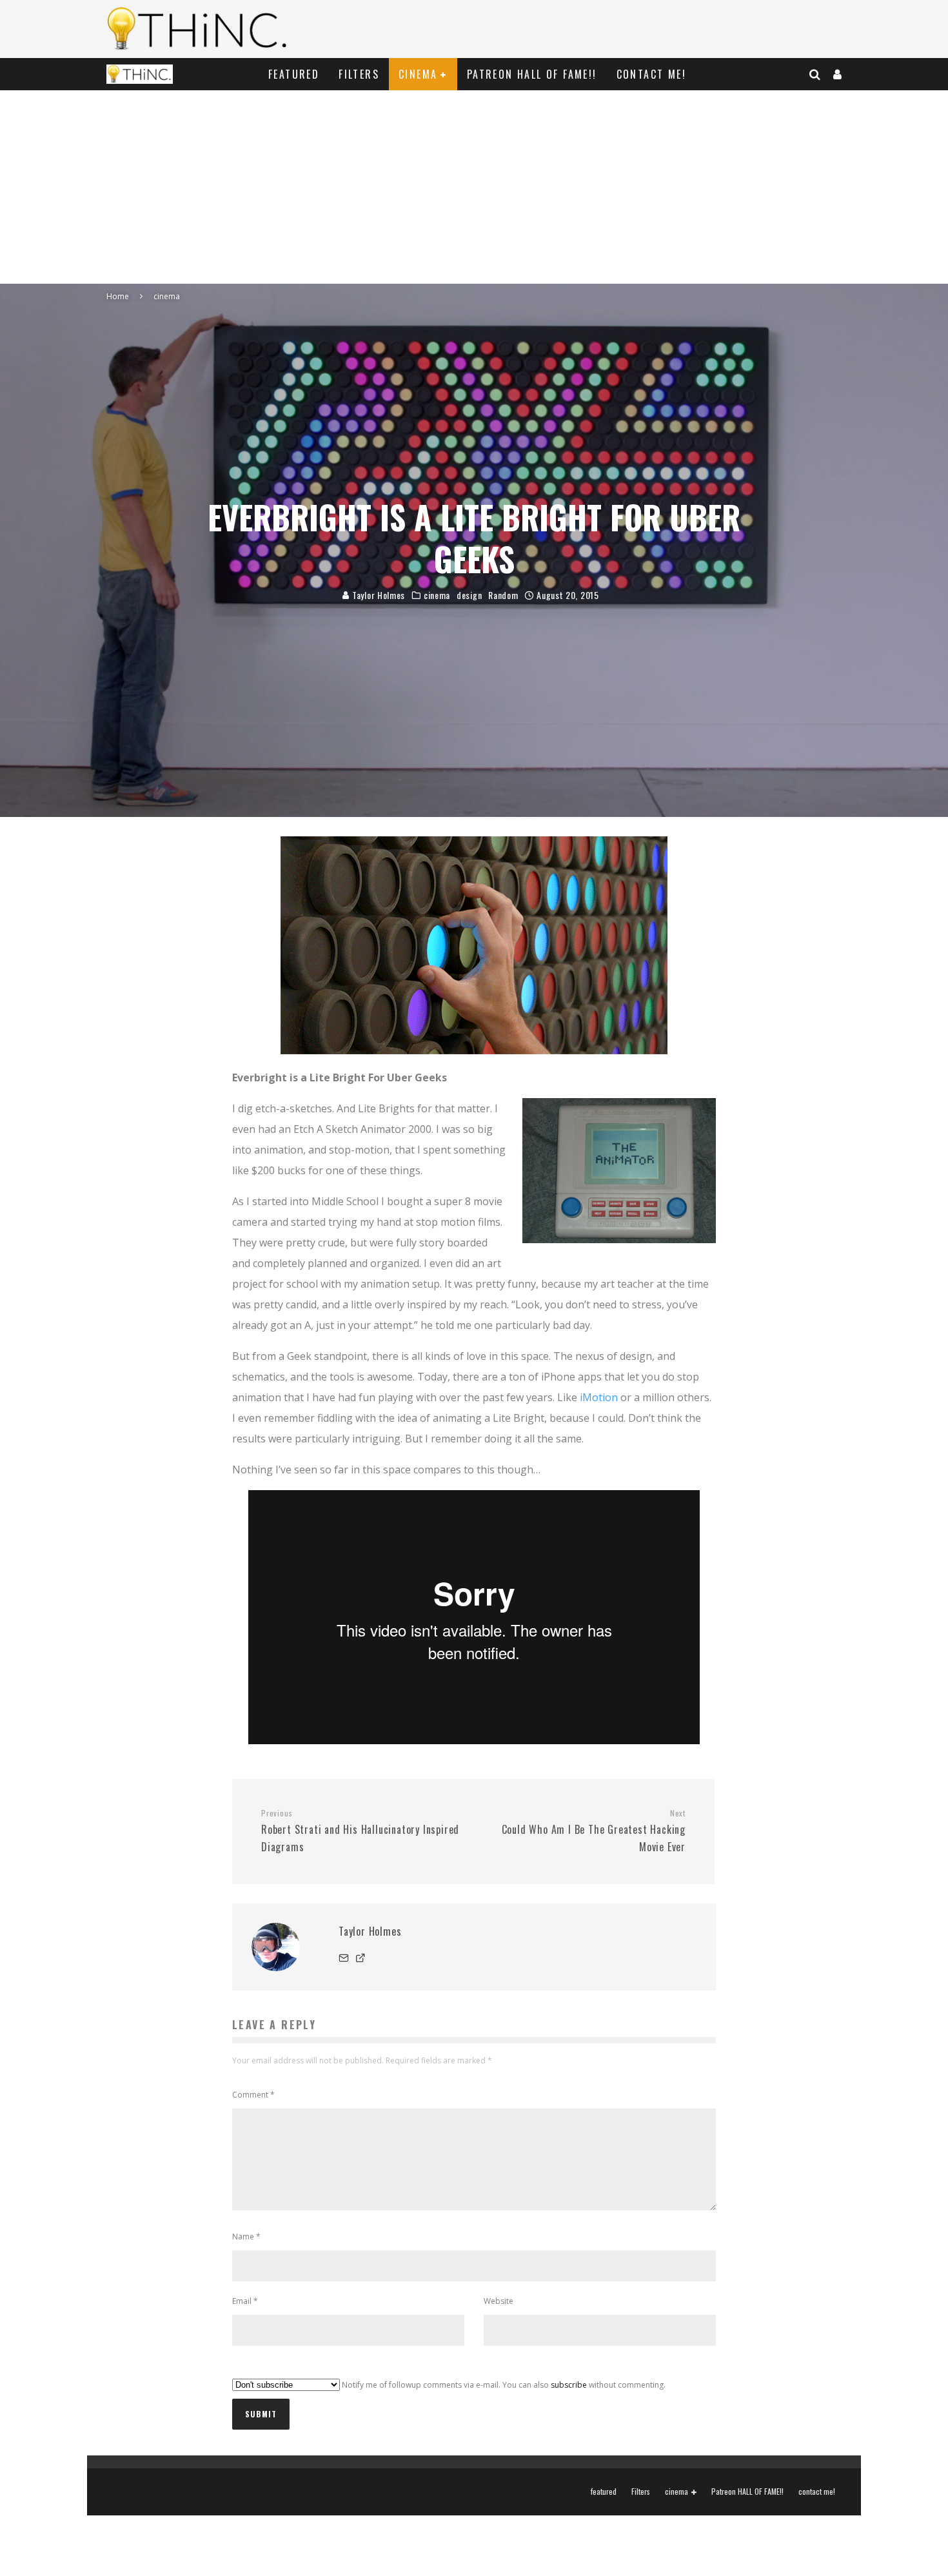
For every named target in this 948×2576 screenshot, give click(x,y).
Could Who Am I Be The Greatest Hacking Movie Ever (594, 1831)
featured (294, 74)
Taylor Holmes (377, 595)
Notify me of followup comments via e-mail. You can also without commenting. (503, 2385)
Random (503, 595)
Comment (253, 2095)
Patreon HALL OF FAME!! (532, 74)
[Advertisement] (474, 187)
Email (245, 2301)
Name (246, 2237)
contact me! (651, 74)
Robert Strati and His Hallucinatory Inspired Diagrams (360, 1831)
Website (499, 2301)
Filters (359, 74)
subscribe (569, 2385)
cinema (418, 74)
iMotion (599, 1397)
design (469, 595)
